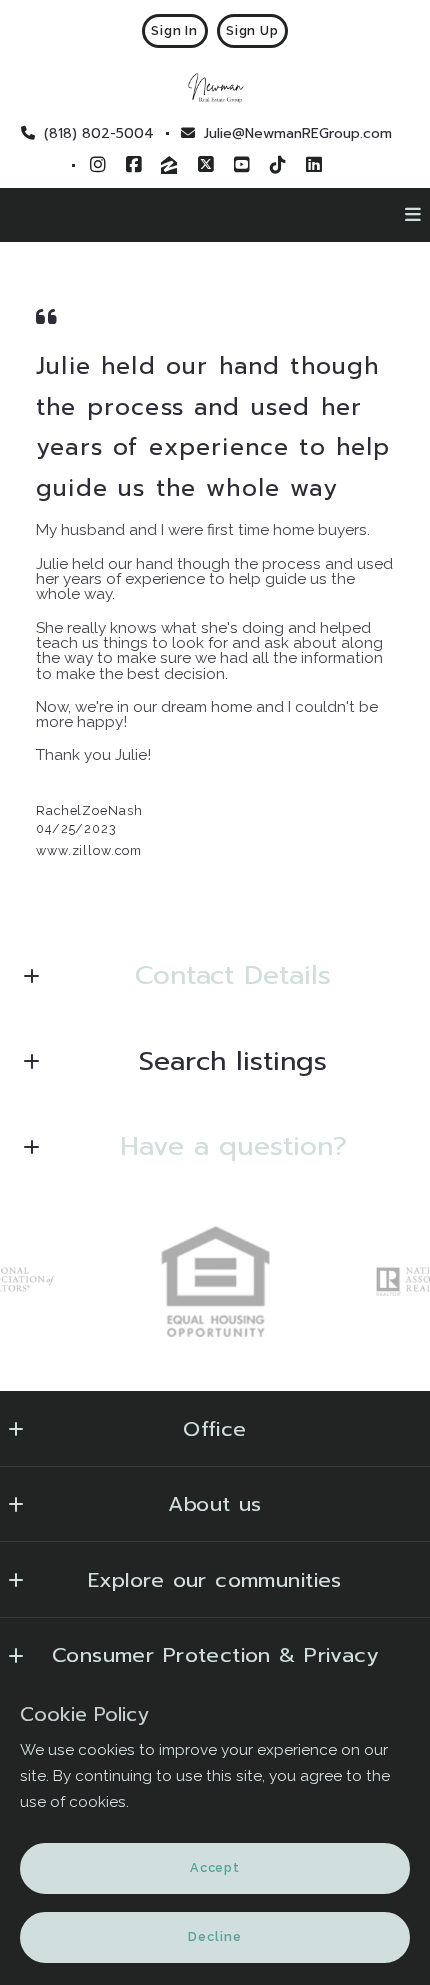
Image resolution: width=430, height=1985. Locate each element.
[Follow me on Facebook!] (134, 165)
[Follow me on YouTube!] (242, 165)
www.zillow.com (89, 850)
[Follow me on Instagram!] (98, 165)
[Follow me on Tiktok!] (278, 165)
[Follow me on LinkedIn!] (314, 165)
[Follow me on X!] (206, 165)
